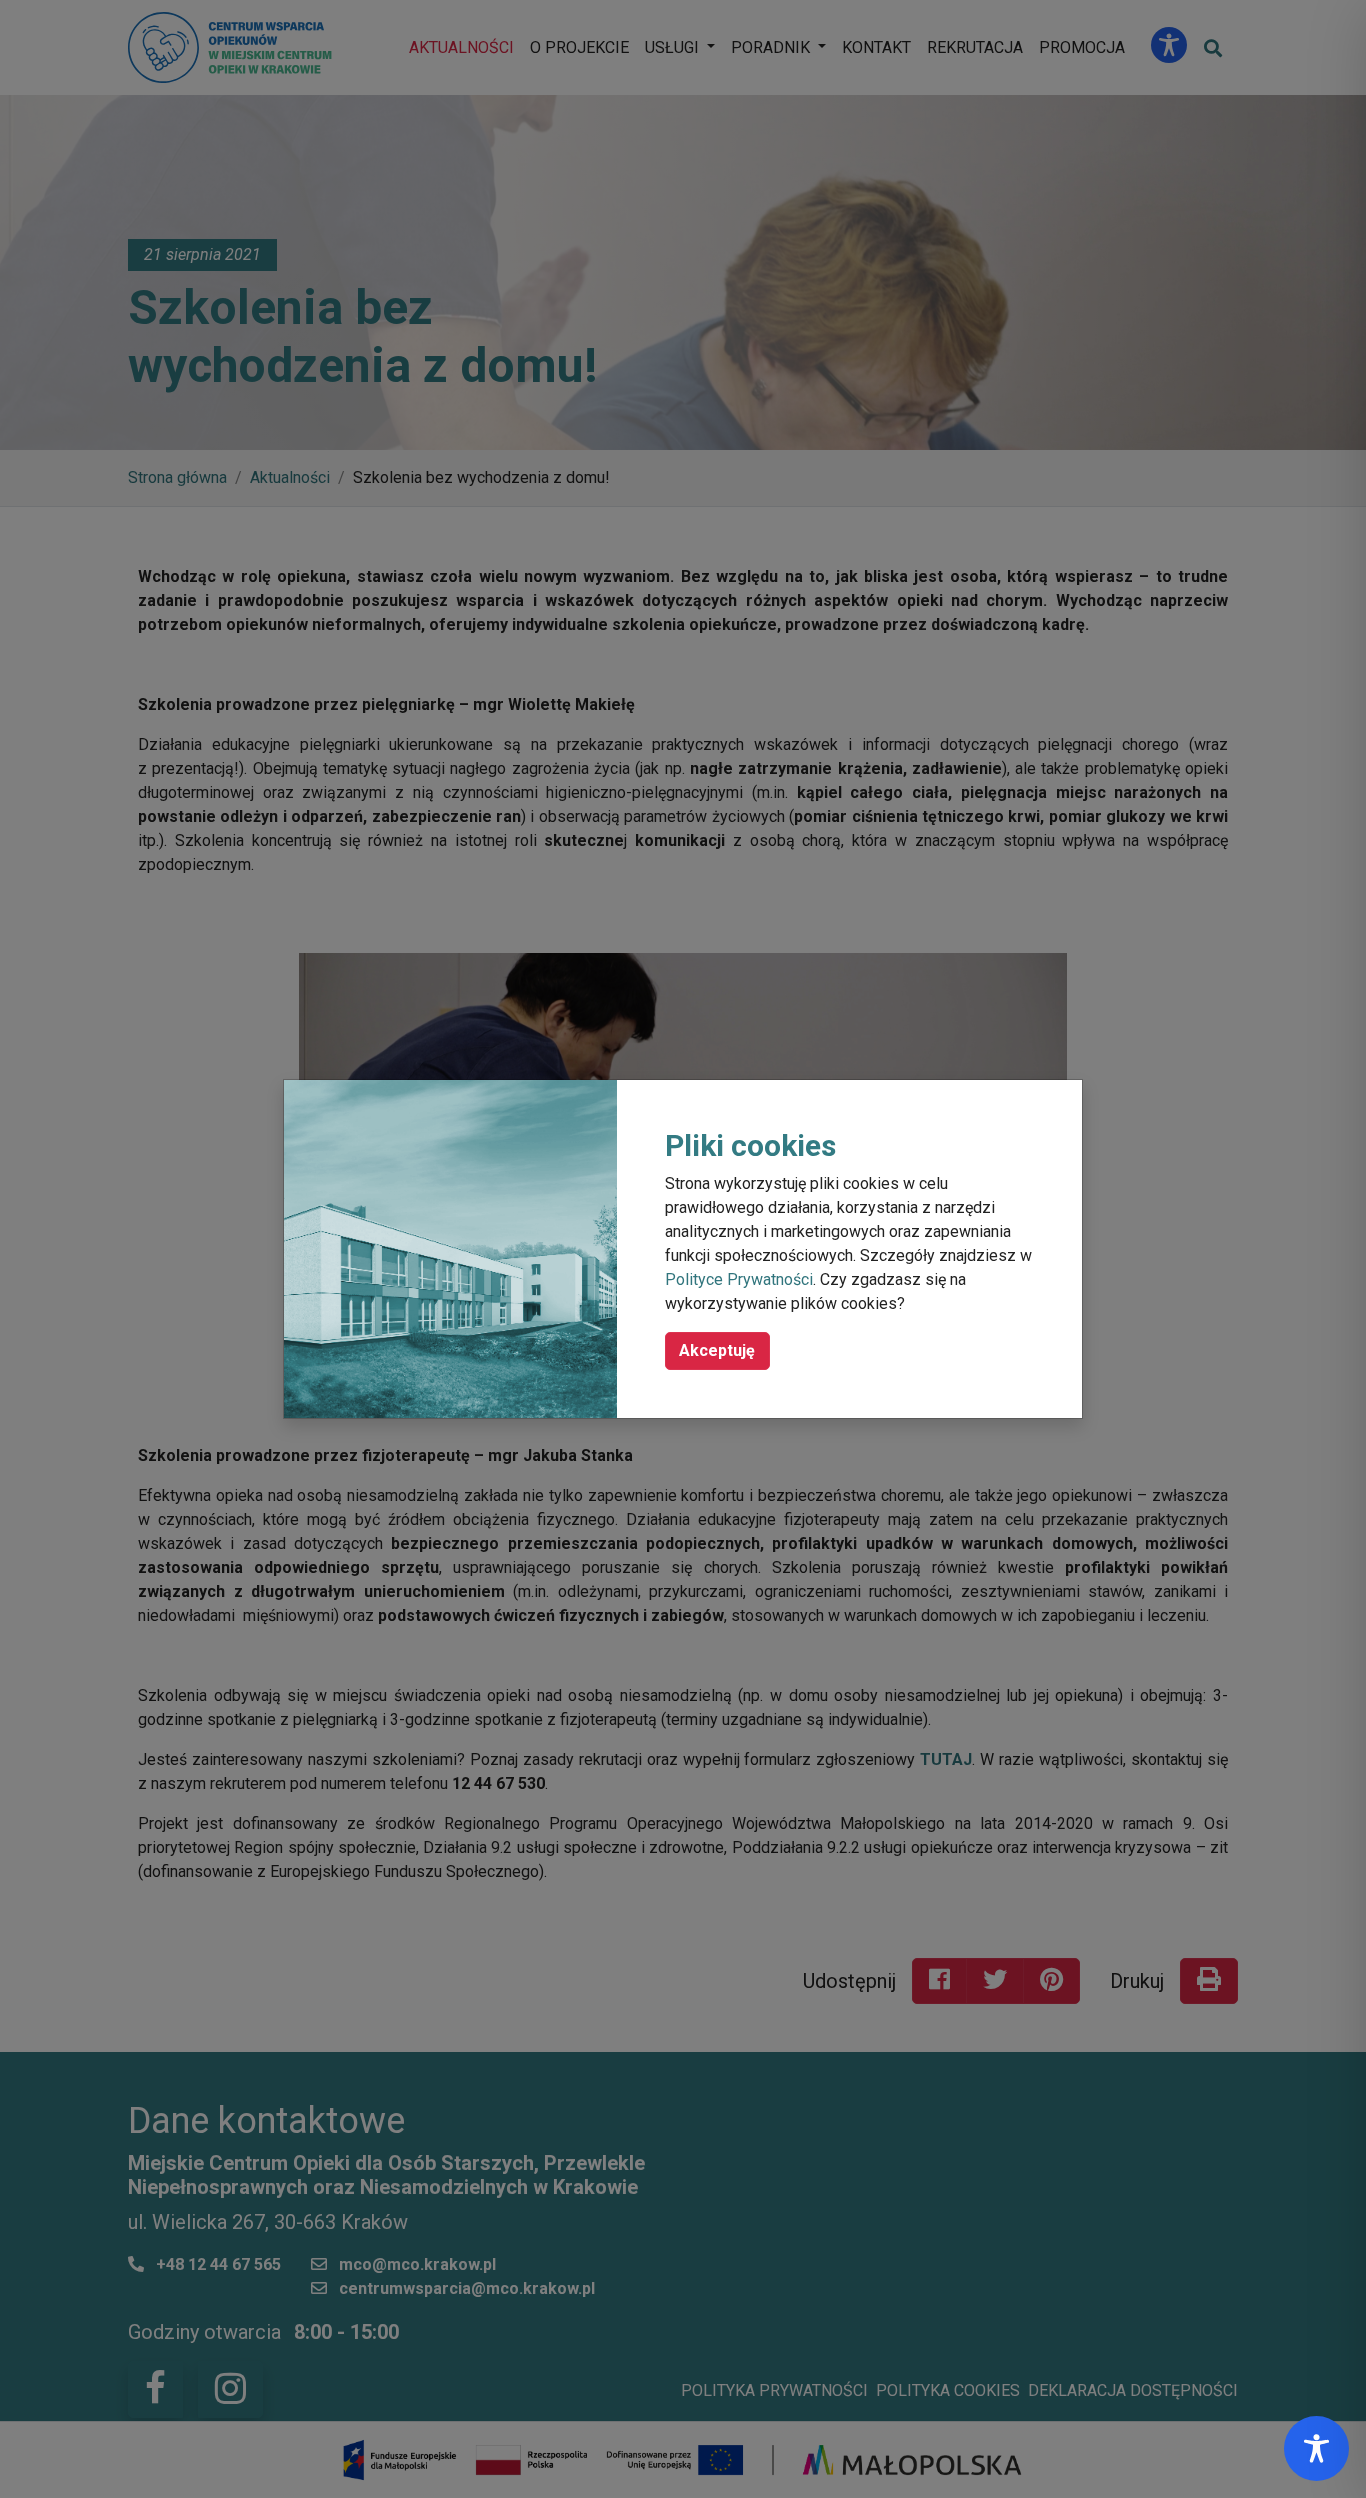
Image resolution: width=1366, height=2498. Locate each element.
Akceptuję (717, 1350)
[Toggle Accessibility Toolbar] (1316, 2448)
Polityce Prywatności (739, 1279)
